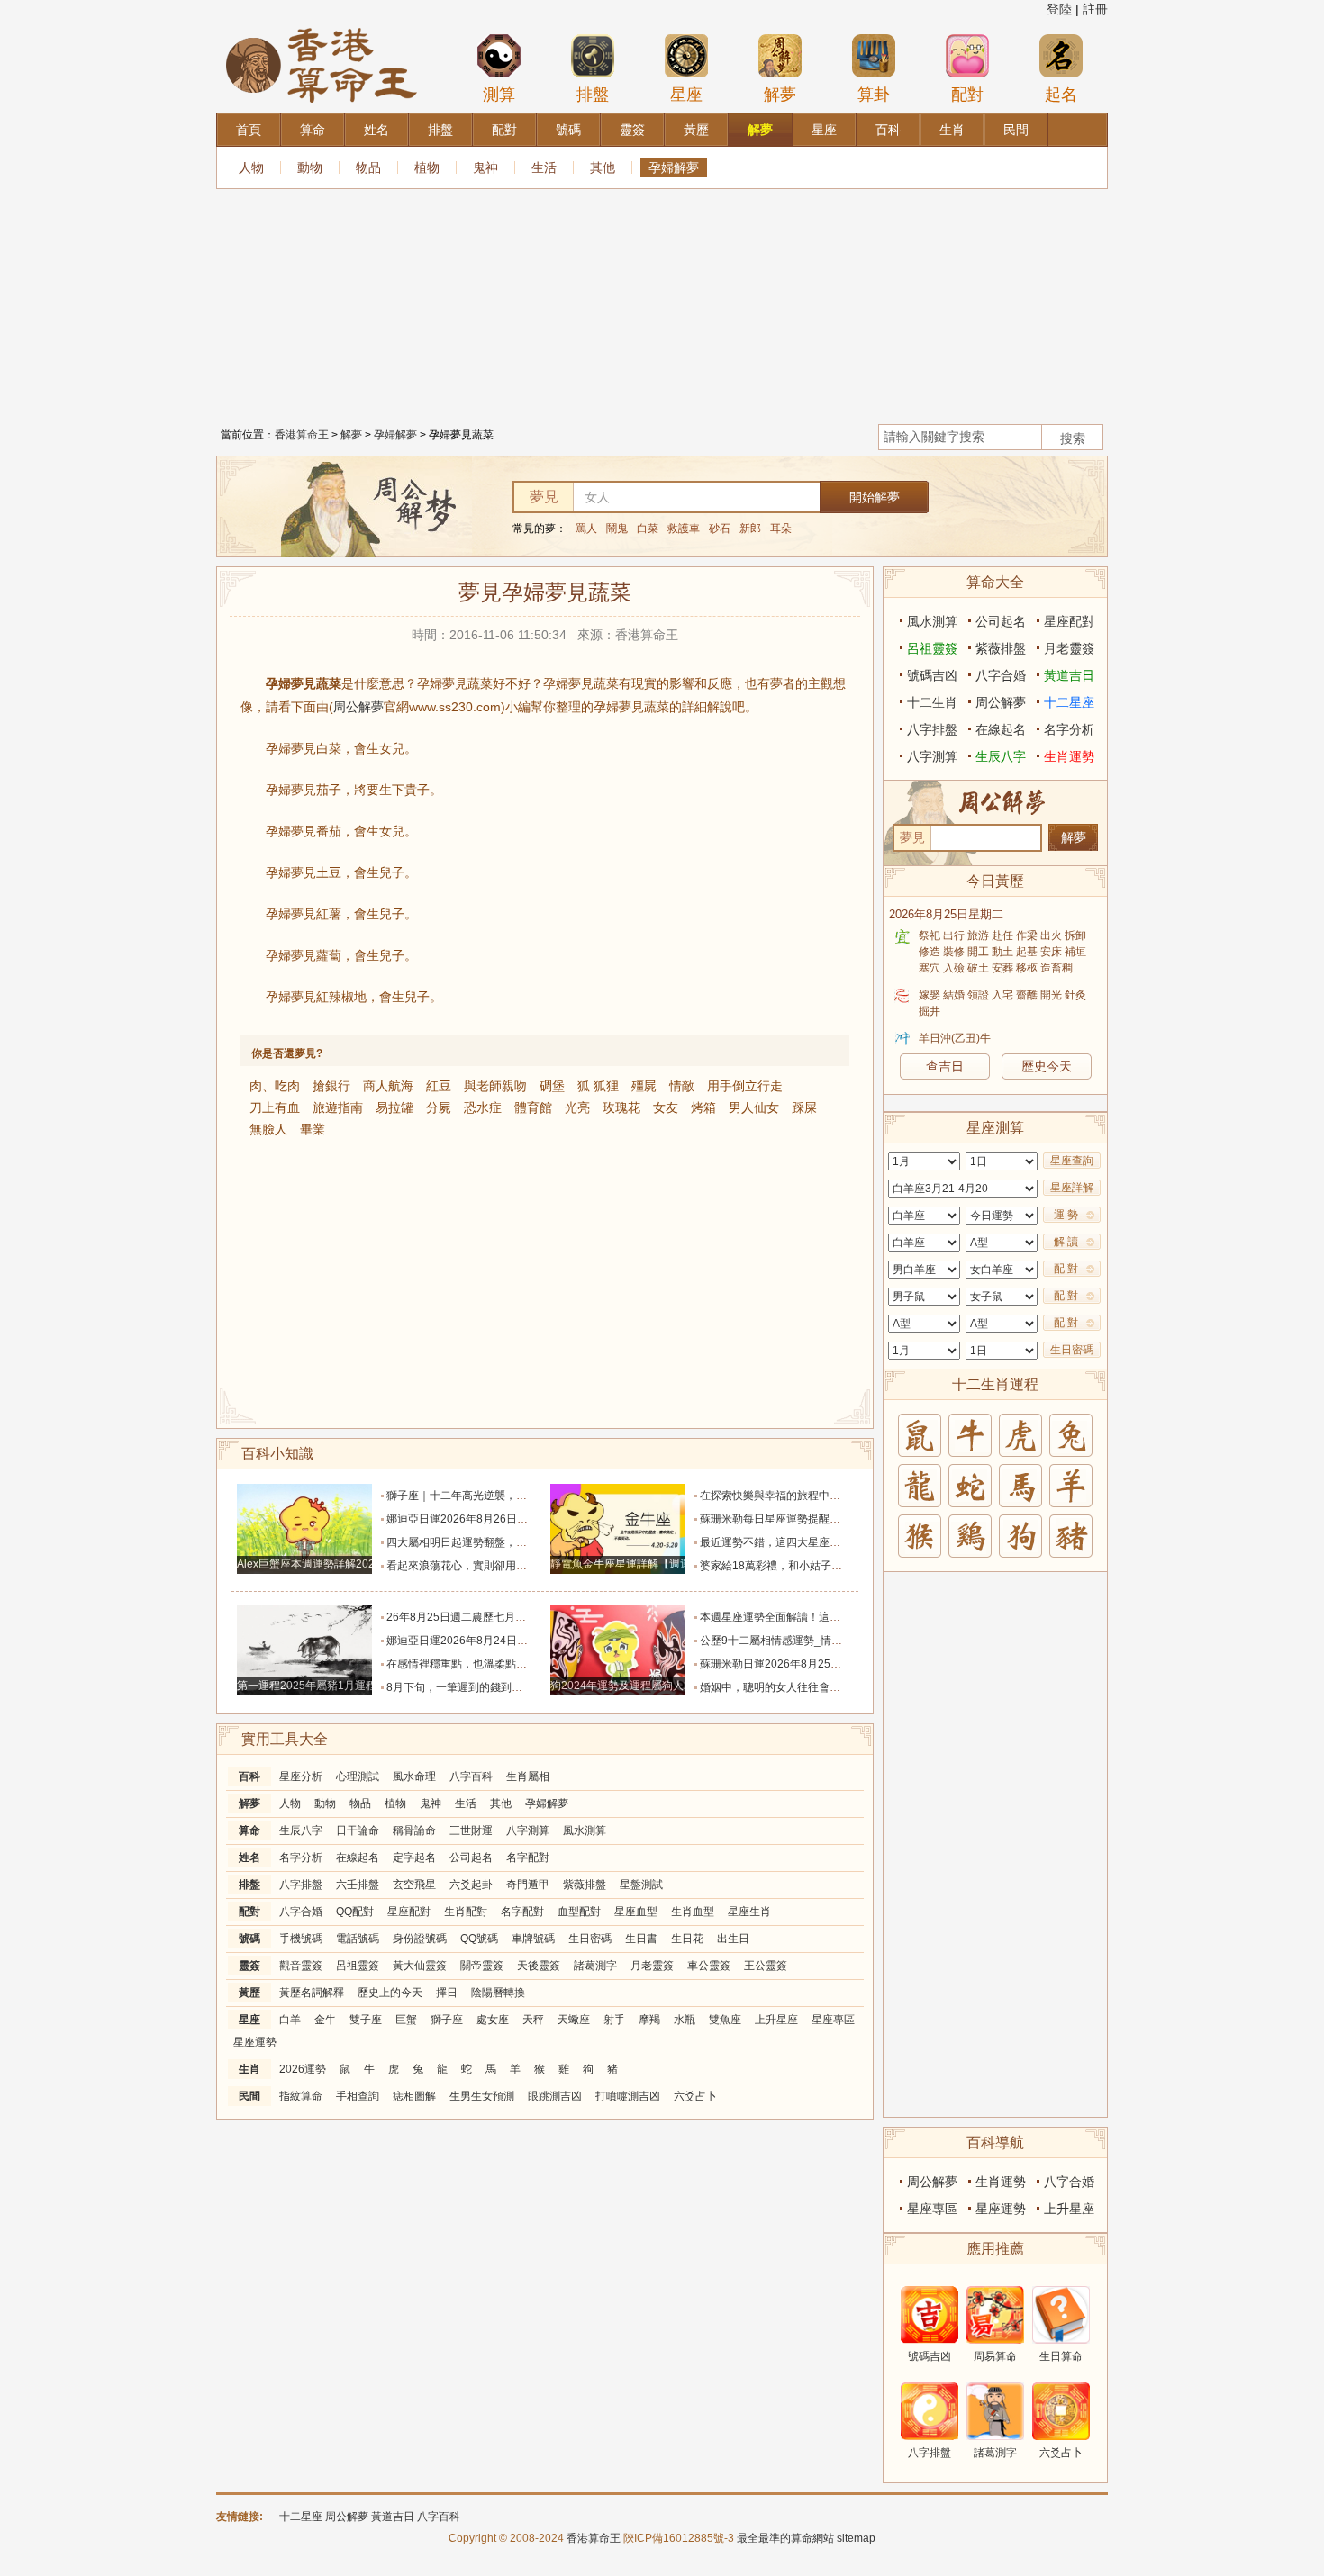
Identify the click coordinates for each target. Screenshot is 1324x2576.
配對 (967, 95)
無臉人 (268, 1129)
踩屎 (804, 1107)
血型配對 (579, 1912)
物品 (368, 167)
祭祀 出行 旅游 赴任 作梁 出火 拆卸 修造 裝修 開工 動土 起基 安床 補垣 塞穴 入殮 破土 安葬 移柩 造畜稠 (1002, 952)
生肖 (249, 2069)
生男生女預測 (482, 2096)
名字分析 (301, 1857)
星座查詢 (1072, 1161)
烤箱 (703, 1107)
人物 (251, 167)
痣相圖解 (414, 2096)
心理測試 (358, 1776)
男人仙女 (754, 1107)
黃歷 (249, 1993)
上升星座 (776, 2020)
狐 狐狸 (598, 1086)
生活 (544, 167)
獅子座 (447, 2020)
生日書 (641, 1939)
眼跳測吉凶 (555, 2096)
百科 (249, 1776)
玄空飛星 (414, 1885)
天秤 (533, 2020)
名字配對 (528, 1857)
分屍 (439, 1107)
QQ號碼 (479, 1939)
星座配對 (409, 1912)
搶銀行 (331, 1086)
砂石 (720, 529)
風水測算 (585, 1830)
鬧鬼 (617, 529)
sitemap (856, 2538)
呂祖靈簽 (358, 1966)
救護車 (684, 529)
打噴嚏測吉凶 (628, 2096)
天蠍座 (574, 2020)
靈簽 (249, 1966)
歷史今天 (1047, 1066)
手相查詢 (358, 2096)
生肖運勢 (1069, 756)
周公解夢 (358, 707)
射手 (614, 2020)
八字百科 (471, 1776)
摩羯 (649, 2020)
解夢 (780, 95)
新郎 (750, 529)
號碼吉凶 (932, 675)
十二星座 (1069, 702)
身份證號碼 (420, 1939)
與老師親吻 (495, 1086)
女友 (666, 1107)
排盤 (593, 95)
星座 (686, 95)
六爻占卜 (695, 2096)
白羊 (290, 2020)
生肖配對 (466, 1912)
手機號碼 (301, 1939)
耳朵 (781, 529)
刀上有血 (275, 1107)
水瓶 (685, 2020)
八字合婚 (301, 1912)
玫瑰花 (621, 1107)
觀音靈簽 (301, 1966)
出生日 (733, 1939)
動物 (310, 167)
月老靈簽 (652, 1966)
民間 (249, 2096)
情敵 (682, 1086)
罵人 (586, 529)
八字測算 (528, 1830)
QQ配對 (355, 1912)
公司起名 (471, 1857)
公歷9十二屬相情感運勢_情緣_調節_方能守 (804, 1641)
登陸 (1059, 9)
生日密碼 (590, 1939)
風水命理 (414, 1776)
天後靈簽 (539, 1966)
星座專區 (833, 2020)
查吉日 (945, 1066)
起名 (1061, 95)
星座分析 (301, 1776)
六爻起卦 (471, 1885)
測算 (499, 95)
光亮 (577, 1107)
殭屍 (644, 1086)
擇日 (447, 1993)
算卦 (874, 95)
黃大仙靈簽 (420, 1966)
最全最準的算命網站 (785, 2538)
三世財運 (471, 1830)
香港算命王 (302, 435)
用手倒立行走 (745, 1086)
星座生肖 (749, 1912)
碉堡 (552, 1086)
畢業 (313, 1129)
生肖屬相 (528, 1776)
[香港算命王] (322, 26)
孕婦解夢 (674, 167)
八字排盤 (301, 1885)
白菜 (648, 529)
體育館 (533, 1107)
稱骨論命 (414, 1830)
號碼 (249, 1939)
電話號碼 (358, 1939)
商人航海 (388, 1086)
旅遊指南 (338, 1107)
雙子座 (366, 2020)
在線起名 (358, 1857)
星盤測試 (641, 1885)
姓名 (249, 1857)
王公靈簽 (766, 1966)
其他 (603, 167)
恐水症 (483, 1107)
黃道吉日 (1069, 675)
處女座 (493, 2020)
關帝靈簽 (482, 1966)
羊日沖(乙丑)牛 (955, 1038)
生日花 (687, 1939)
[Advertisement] (662, 302)
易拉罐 (394, 1107)
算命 (249, 1830)
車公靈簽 (709, 1966)
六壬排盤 (358, 1885)
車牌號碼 (533, 1939)
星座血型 (636, 1912)
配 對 (1066, 1269)
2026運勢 (303, 2069)
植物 (427, 167)
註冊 (1095, 9)
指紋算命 (301, 2096)
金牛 (325, 2020)
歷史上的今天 (390, 1993)
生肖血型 (693, 1912)
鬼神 (485, 167)
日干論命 (358, 1830)
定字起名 (414, 1857)
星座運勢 (255, 2042)
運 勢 (1066, 1215)
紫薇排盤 (585, 1885)
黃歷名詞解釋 (312, 1993)
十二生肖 (932, 702)
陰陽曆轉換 (498, 1993)
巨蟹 (406, 2020)
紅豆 (439, 1086)
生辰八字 (301, 1830)
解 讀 (1066, 1242)
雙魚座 (725, 2020)
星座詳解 (1072, 1188)
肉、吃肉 (275, 1086)
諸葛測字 (595, 1966)
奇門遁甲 (528, 1885)
